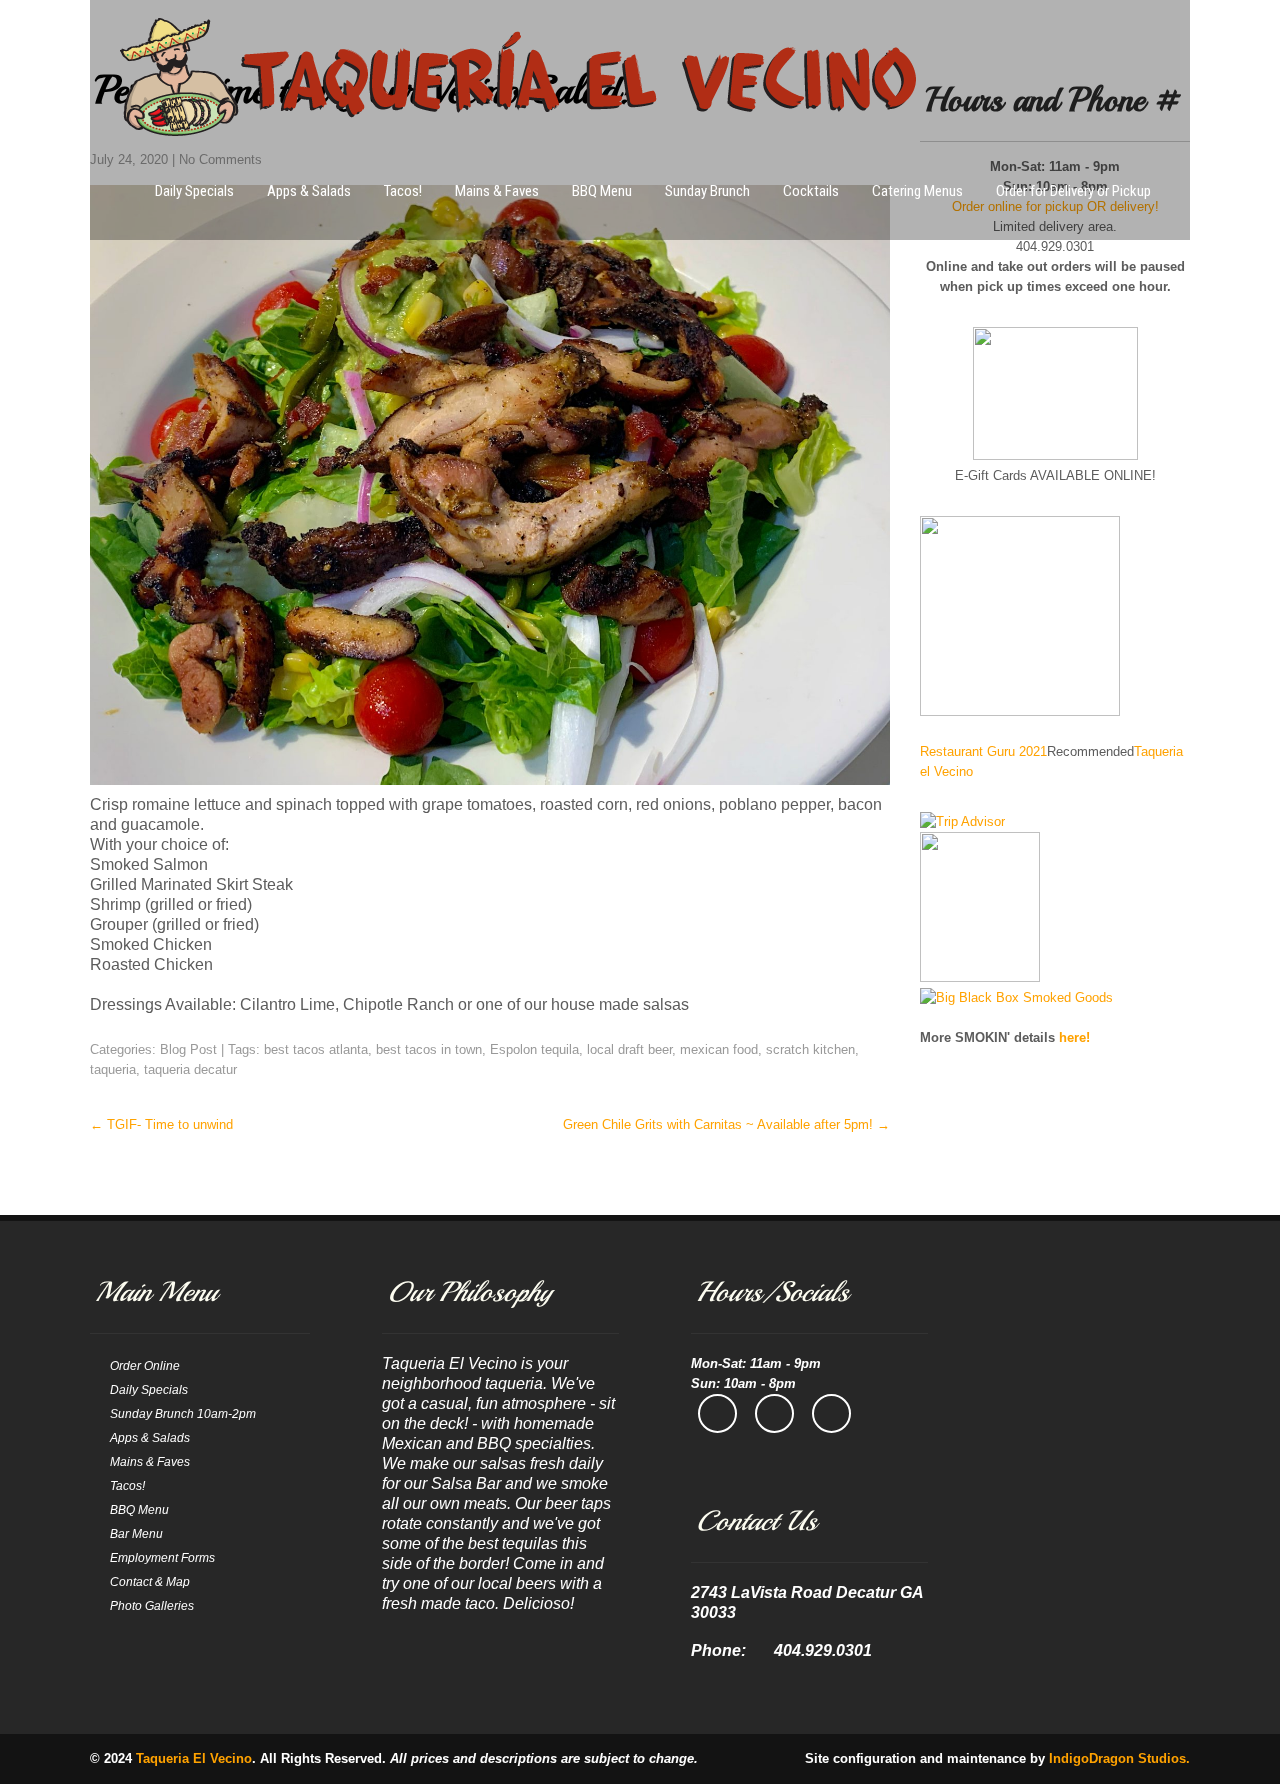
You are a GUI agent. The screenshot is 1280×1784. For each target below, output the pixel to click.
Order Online (145, 1366)
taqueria (113, 1069)
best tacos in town (429, 1049)
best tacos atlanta (316, 1049)
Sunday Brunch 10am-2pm (183, 1414)
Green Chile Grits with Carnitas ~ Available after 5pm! (726, 1124)
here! (1074, 1037)
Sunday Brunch (707, 191)
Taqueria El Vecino (194, 1758)
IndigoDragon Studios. (1119, 1758)
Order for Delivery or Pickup (1073, 191)
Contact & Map (150, 1582)
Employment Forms (162, 1558)
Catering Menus (917, 191)
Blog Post (188, 1049)
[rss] (831, 1413)
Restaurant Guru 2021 (983, 751)
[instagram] (774, 1413)
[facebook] (717, 1413)
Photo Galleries (152, 1606)
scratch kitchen (810, 1049)
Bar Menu (136, 1534)
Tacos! (403, 191)
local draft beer (629, 1049)
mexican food (719, 1049)
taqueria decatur (190, 1069)
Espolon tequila (534, 1049)
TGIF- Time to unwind (161, 1124)
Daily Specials (194, 191)
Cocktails (811, 191)
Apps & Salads (309, 191)
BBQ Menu (602, 191)
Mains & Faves (497, 191)
